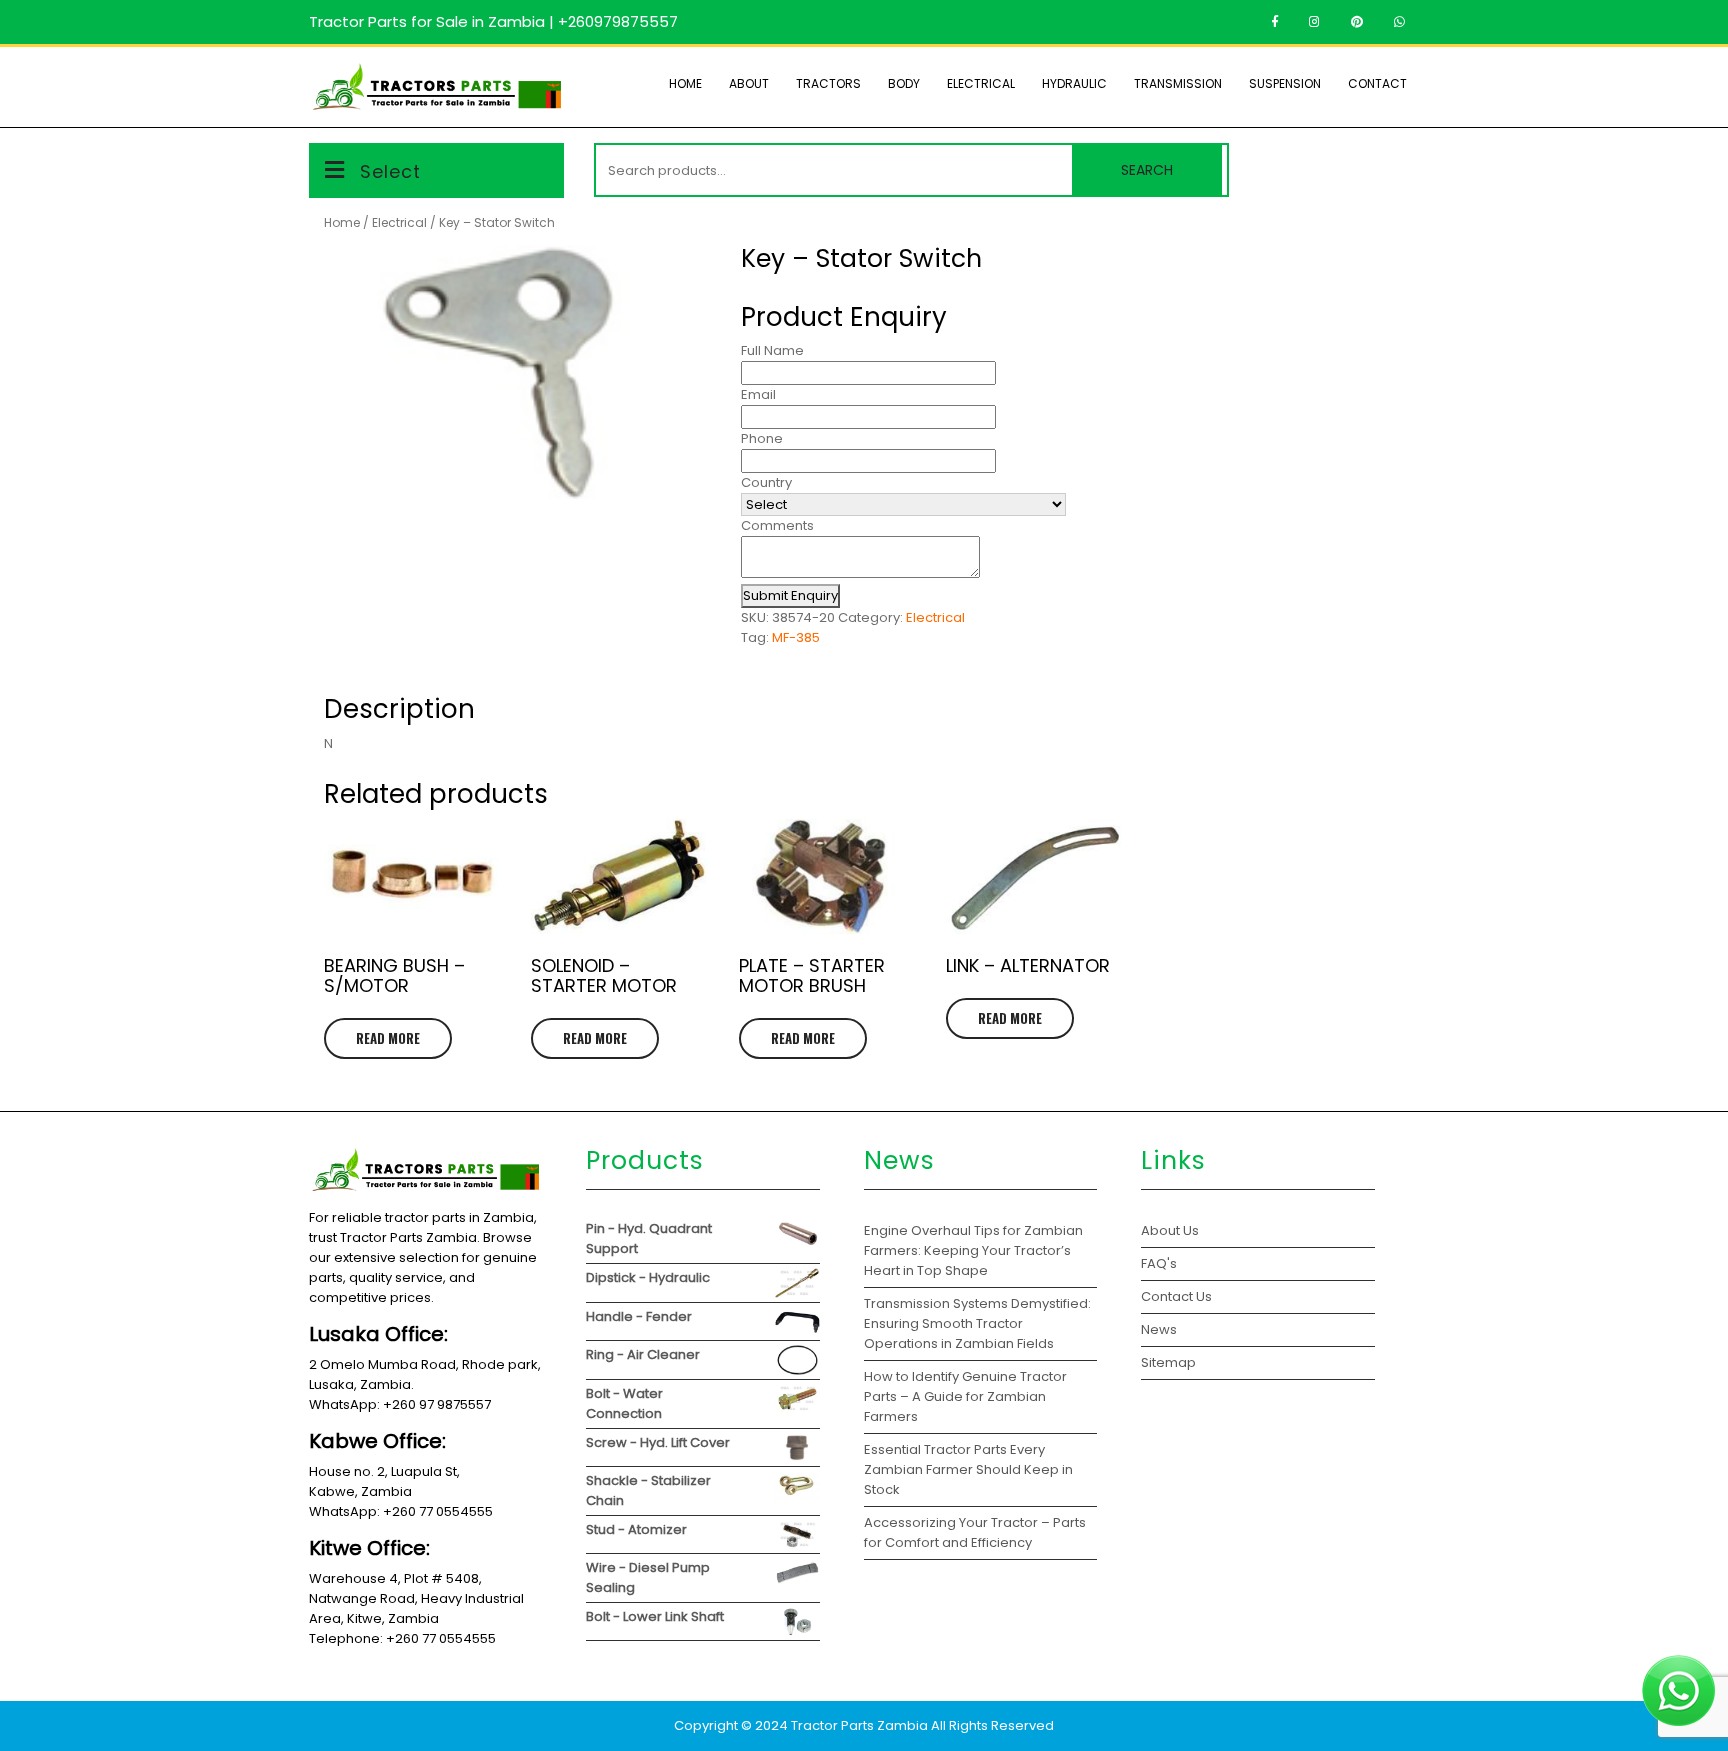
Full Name (772, 350)
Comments (777, 525)
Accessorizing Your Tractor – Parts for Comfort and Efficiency (975, 1532)
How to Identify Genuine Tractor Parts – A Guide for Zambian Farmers (965, 1396)
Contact (1377, 83)
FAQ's (1159, 1263)
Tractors (828, 83)
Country (766, 482)
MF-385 (796, 637)
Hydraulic (1074, 83)
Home (685, 83)
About (749, 83)
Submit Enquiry (790, 595)
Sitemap (1168, 1362)
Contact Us (1176, 1296)
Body (904, 83)
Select (390, 171)
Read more (388, 1038)
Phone (762, 438)
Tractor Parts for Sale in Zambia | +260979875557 (493, 21)
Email (758, 394)
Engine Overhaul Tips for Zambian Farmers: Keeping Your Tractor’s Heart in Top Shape (973, 1250)
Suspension (1285, 83)
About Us (1170, 1230)
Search (1147, 170)
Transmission (1178, 83)
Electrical (981, 83)
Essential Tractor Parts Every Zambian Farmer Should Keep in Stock (968, 1469)
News (1159, 1329)
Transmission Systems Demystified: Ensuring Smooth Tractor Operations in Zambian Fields (977, 1323)
